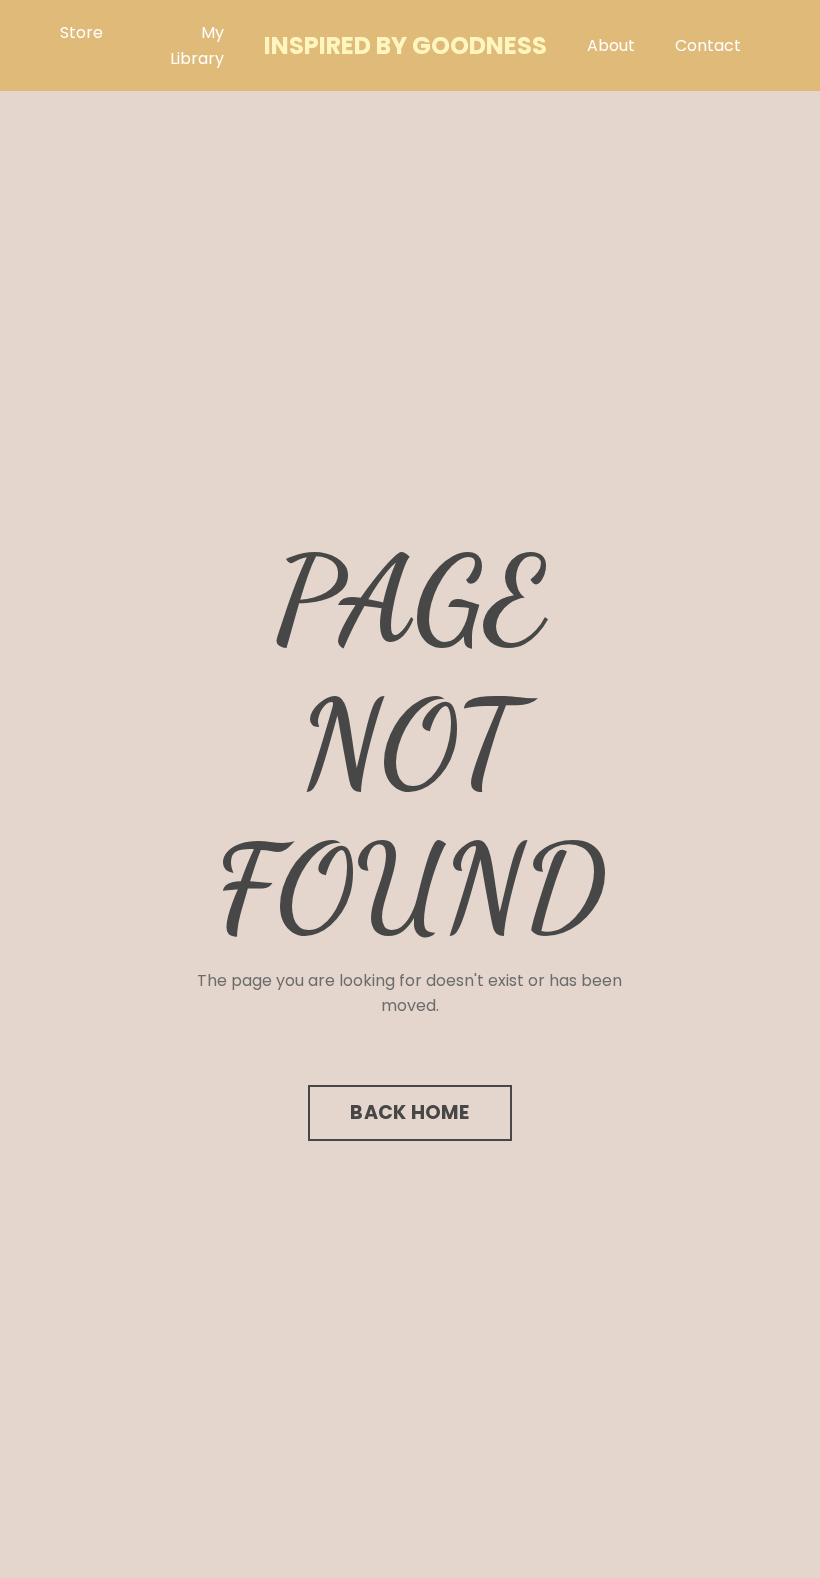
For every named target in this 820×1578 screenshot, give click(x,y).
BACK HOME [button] (409, 1112)
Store (81, 32)
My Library (197, 45)
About (611, 45)
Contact (708, 45)
